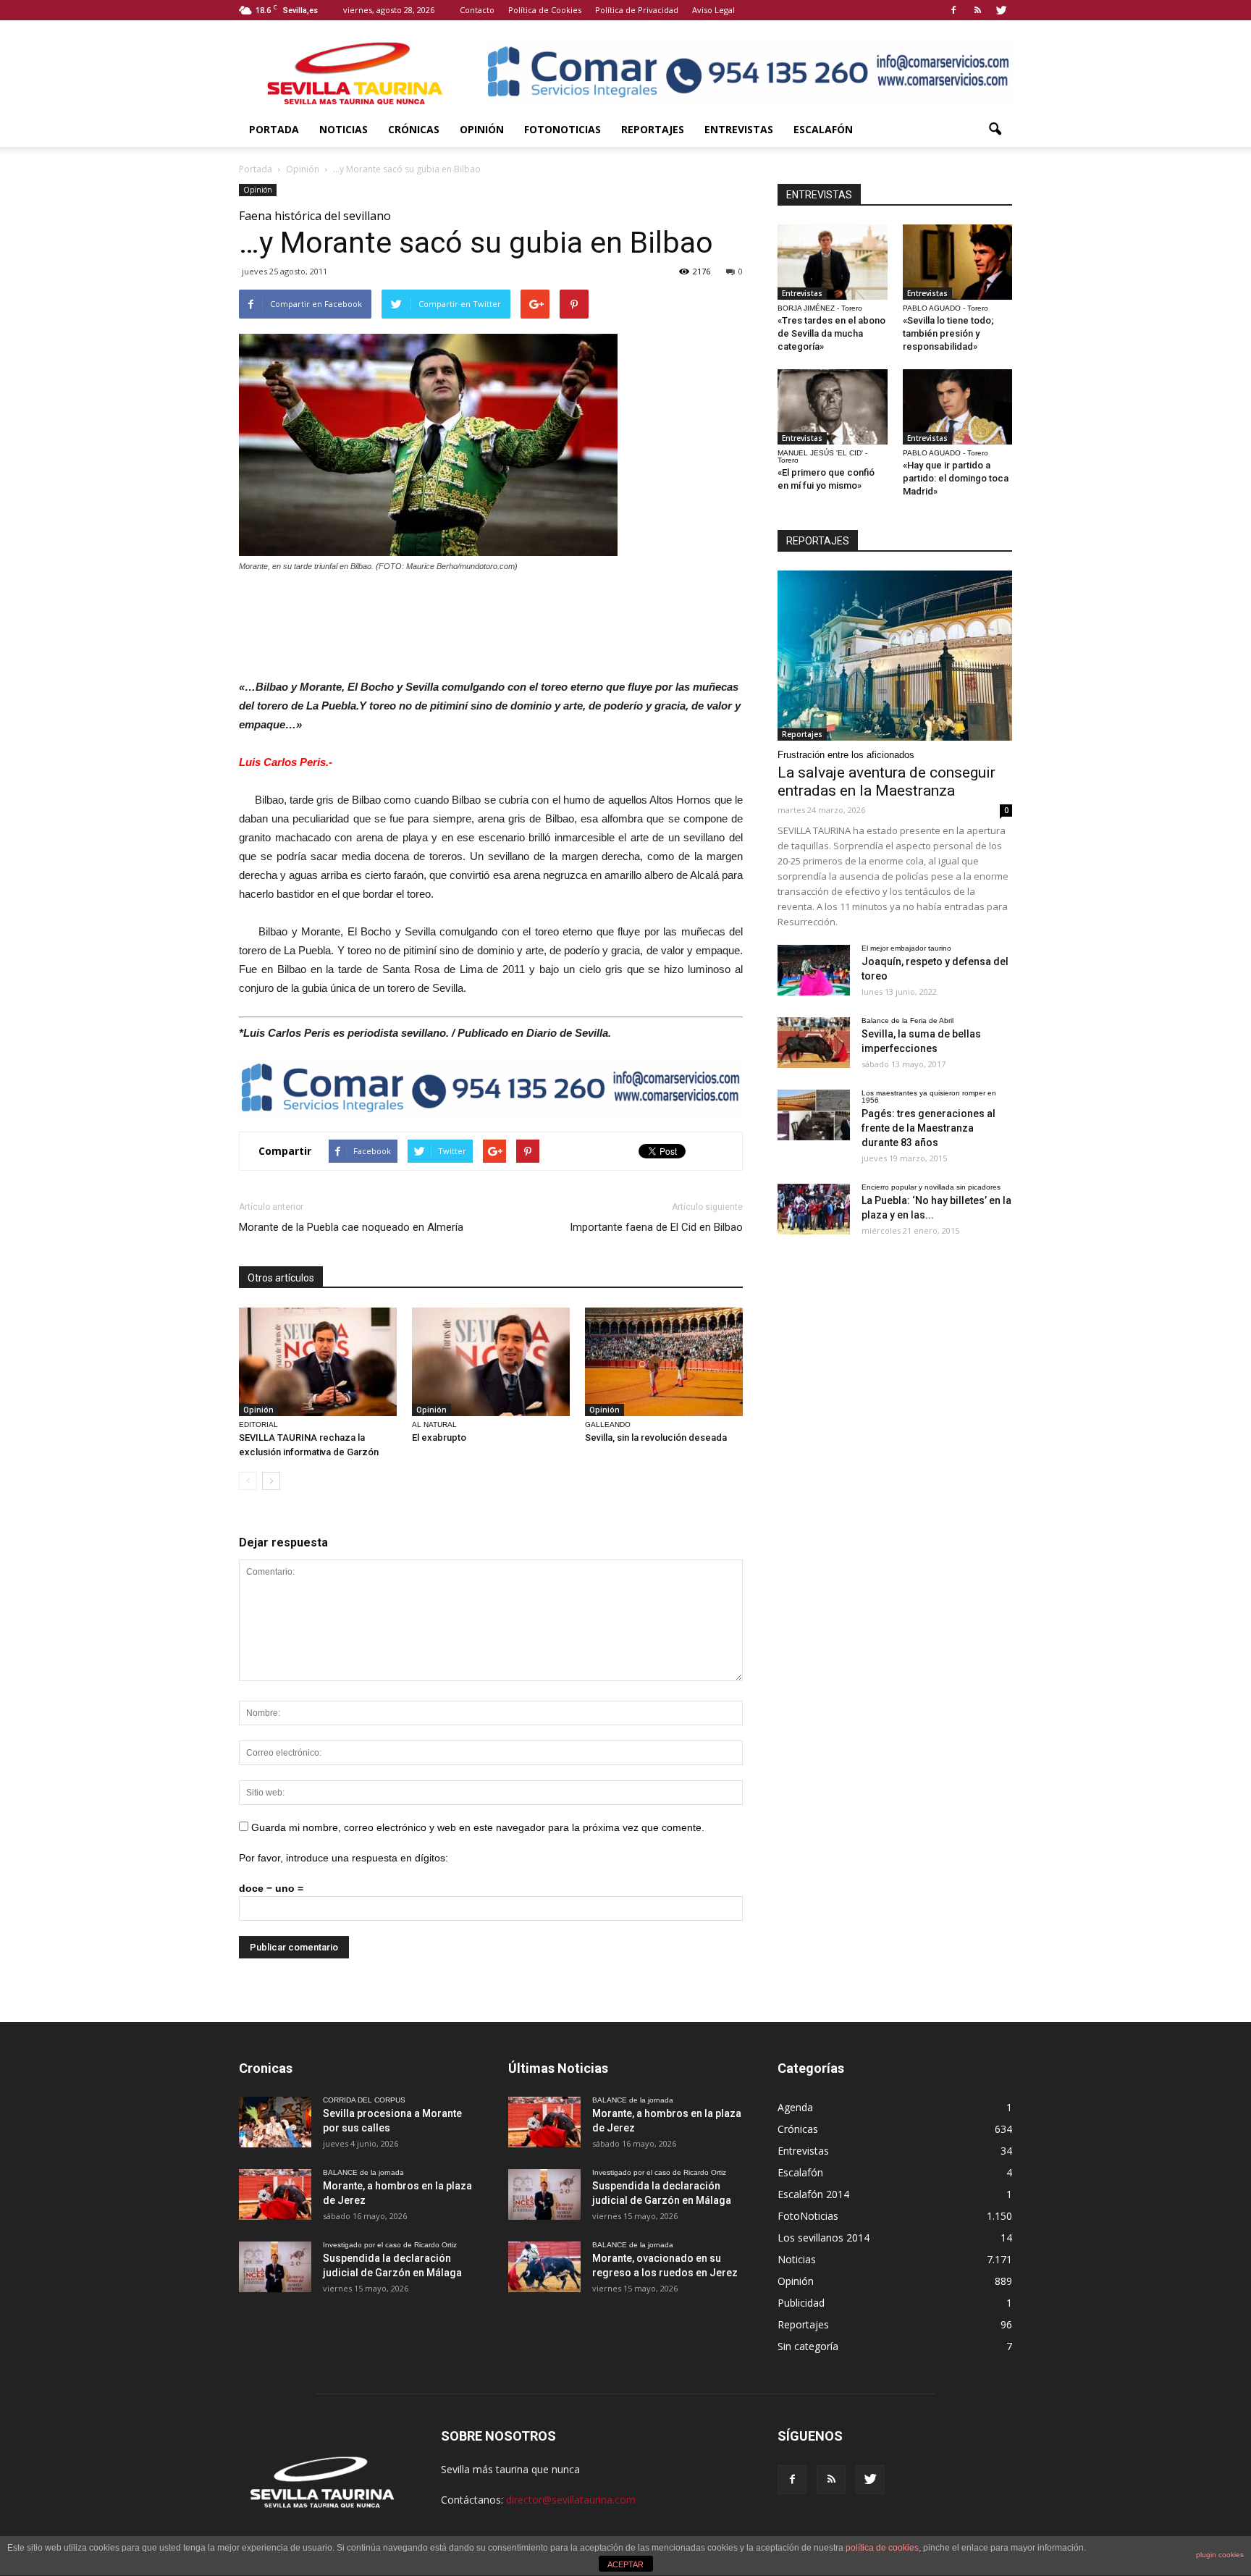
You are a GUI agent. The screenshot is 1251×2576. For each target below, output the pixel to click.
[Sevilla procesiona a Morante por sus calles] (275, 2122)
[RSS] (977, 10)
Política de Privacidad (637, 10)
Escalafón (823, 129)
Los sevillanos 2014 (824, 2238)
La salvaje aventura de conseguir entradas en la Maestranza (886, 782)
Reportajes (653, 129)
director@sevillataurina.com (571, 2500)
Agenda (795, 2107)
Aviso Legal (713, 10)
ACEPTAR (625, 2564)
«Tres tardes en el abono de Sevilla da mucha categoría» (831, 333)
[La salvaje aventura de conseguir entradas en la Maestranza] (895, 656)
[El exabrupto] (491, 1362)
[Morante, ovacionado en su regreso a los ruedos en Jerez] (544, 2267)
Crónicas (414, 129)
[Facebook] (953, 10)
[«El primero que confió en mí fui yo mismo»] (833, 407)
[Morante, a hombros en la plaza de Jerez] (275, 2194)
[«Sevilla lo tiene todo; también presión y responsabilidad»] (958, 262)
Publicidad (801, 2303)
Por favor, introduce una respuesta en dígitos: (344, 1858)
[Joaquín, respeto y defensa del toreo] (814, 970)
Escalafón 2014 (813, 2194)
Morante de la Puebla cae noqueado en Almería (351, 1227)
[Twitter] (1001, 10)
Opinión (482, 129)
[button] (995, 130)
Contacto (477, 10)
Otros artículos (281, 1278)
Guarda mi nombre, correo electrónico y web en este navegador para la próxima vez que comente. (478, 1827)
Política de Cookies (545, 10)
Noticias (344, 129)
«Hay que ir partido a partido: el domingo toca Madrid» (956, 478)
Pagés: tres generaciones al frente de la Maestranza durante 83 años (928, 1128)
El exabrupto (439, 1438)
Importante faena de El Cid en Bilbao (656, 1227)
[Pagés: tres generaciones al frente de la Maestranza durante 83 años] (814, 1115)
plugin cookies (1220, 2555)
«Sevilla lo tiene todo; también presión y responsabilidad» (948, 333)
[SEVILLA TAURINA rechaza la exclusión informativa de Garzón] (318, 1362)
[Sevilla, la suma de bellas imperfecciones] (814, 1043)
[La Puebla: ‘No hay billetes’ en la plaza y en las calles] (814, 1209)
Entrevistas (739, 129)
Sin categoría (808, 2346)
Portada (274, 129)
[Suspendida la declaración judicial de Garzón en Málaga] (275, 2267)
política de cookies (882, 2548)
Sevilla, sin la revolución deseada (656, 1438)
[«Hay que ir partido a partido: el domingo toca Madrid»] (958, 407)
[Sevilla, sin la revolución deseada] (664, 1362)
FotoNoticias (563, 129)
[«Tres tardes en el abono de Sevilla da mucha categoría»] (833, 262)
